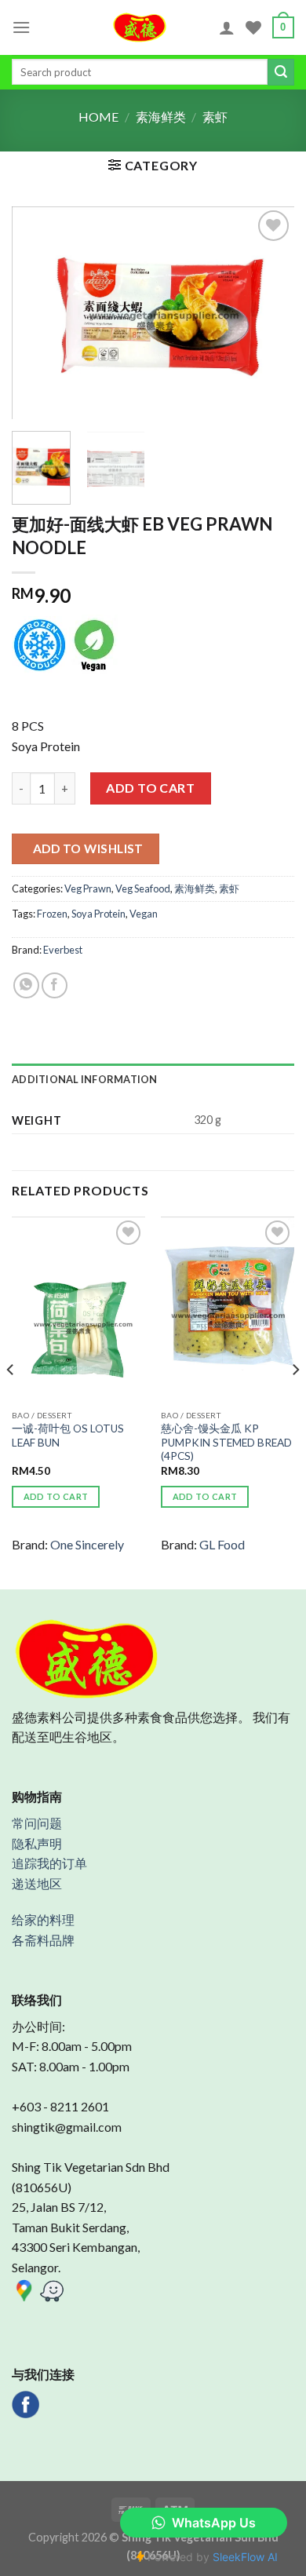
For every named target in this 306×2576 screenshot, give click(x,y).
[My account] (227, 27)
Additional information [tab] (85, 1079)
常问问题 (37, 1823)
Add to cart (150, 788)
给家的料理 (43, 1919)
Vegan (144, 914)
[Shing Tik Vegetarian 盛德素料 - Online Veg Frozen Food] (140, 27)
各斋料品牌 (43, 1940)
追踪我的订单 (49, 1863)
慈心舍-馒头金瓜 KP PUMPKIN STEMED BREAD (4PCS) (226, 1442)
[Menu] (21, 27)
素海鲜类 (161, 117)
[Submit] (281, 72)
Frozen (52, 914)
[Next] (269, 312)
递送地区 (37, 1883)
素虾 (215, 117)
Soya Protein (98, 914)
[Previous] (37, 312)
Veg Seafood (143, 888)
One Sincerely (87, 1544)
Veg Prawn (88, 888)
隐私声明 (37, 1843)
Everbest (63, 950)
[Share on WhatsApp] (26, 985)
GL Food (222, 1544)
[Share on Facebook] (55, 985)
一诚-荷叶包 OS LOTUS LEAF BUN (68, 1436)
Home (98, 117)
